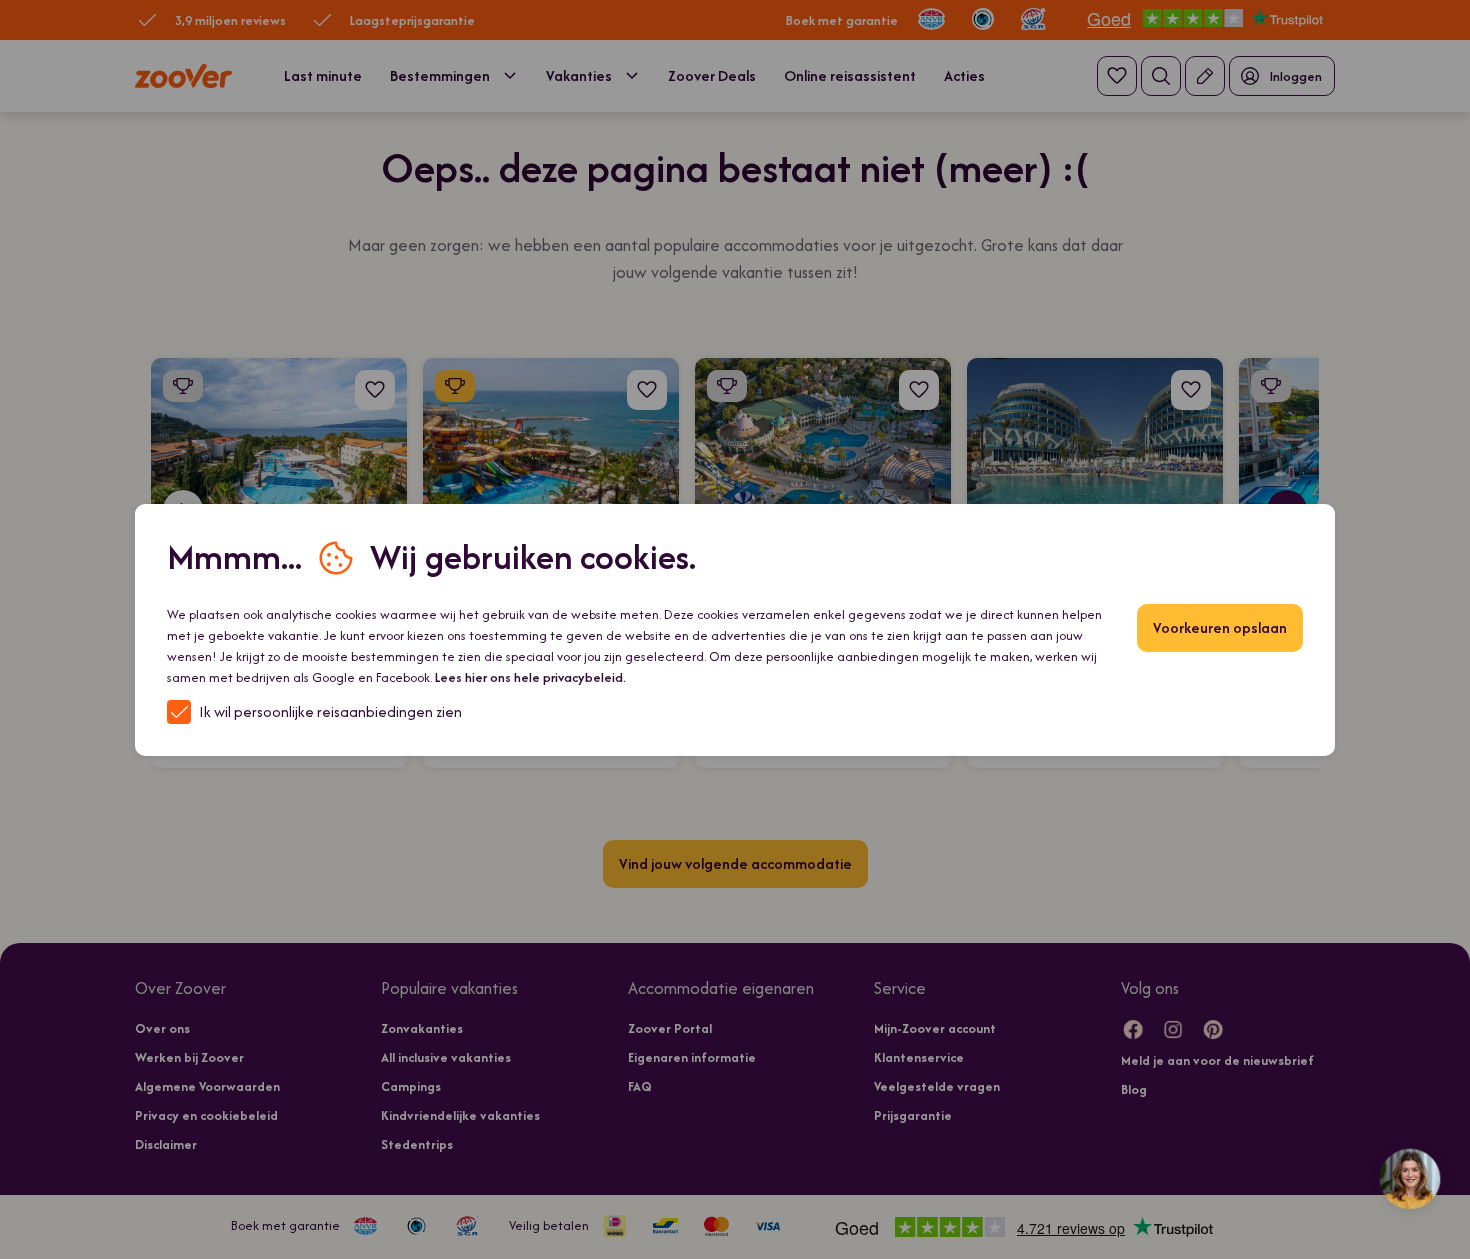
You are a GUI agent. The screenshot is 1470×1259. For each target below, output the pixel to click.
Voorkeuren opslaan (1220, 627)
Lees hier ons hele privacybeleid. (530, 677)
